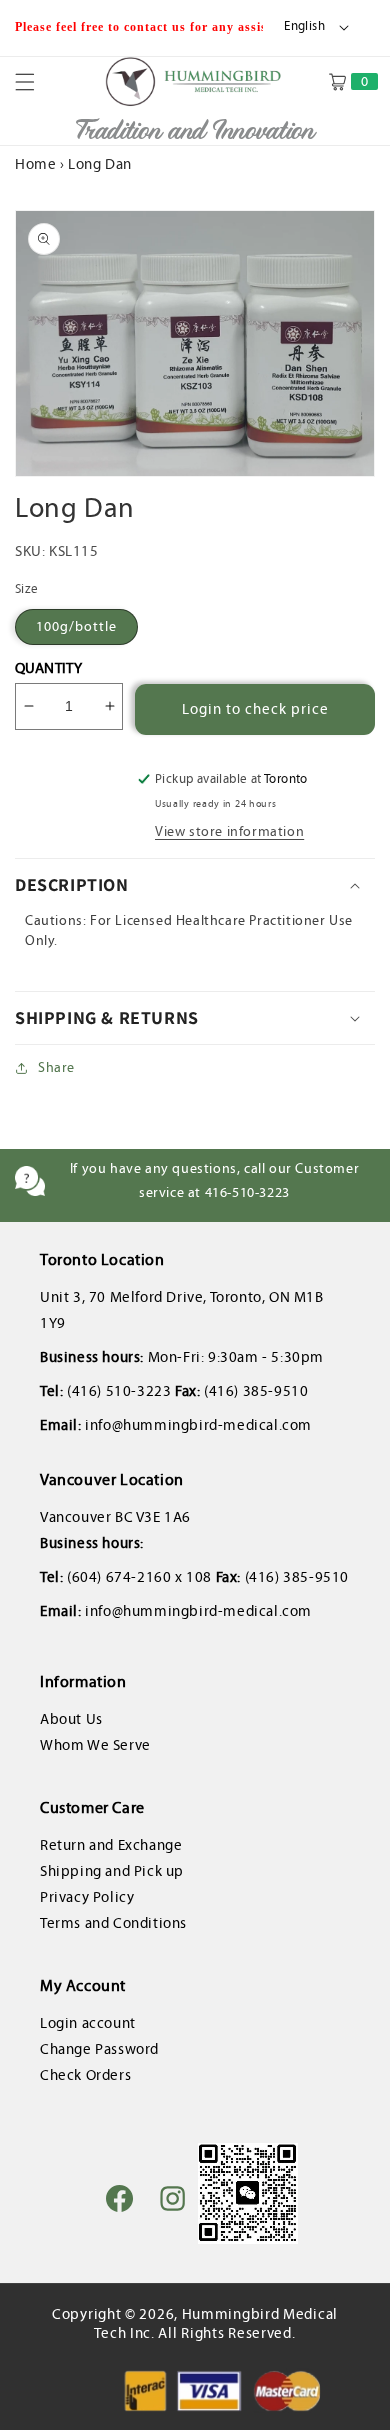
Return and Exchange (111, 1845)
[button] (37, 82)
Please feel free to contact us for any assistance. (161, 27)
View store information (229, 831)
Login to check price (255, 709)
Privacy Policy (87, 1897)
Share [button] (56, 1067)
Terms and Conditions (113, 1923)
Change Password (99, 2049)
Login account (88, 2023)
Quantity (48, 668)
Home (35, 164)
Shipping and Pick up (112, 1871)
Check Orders (85, 2075)
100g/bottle (76, 626)
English (304, 26)
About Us (71, 1719)
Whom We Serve (95, 1745)
